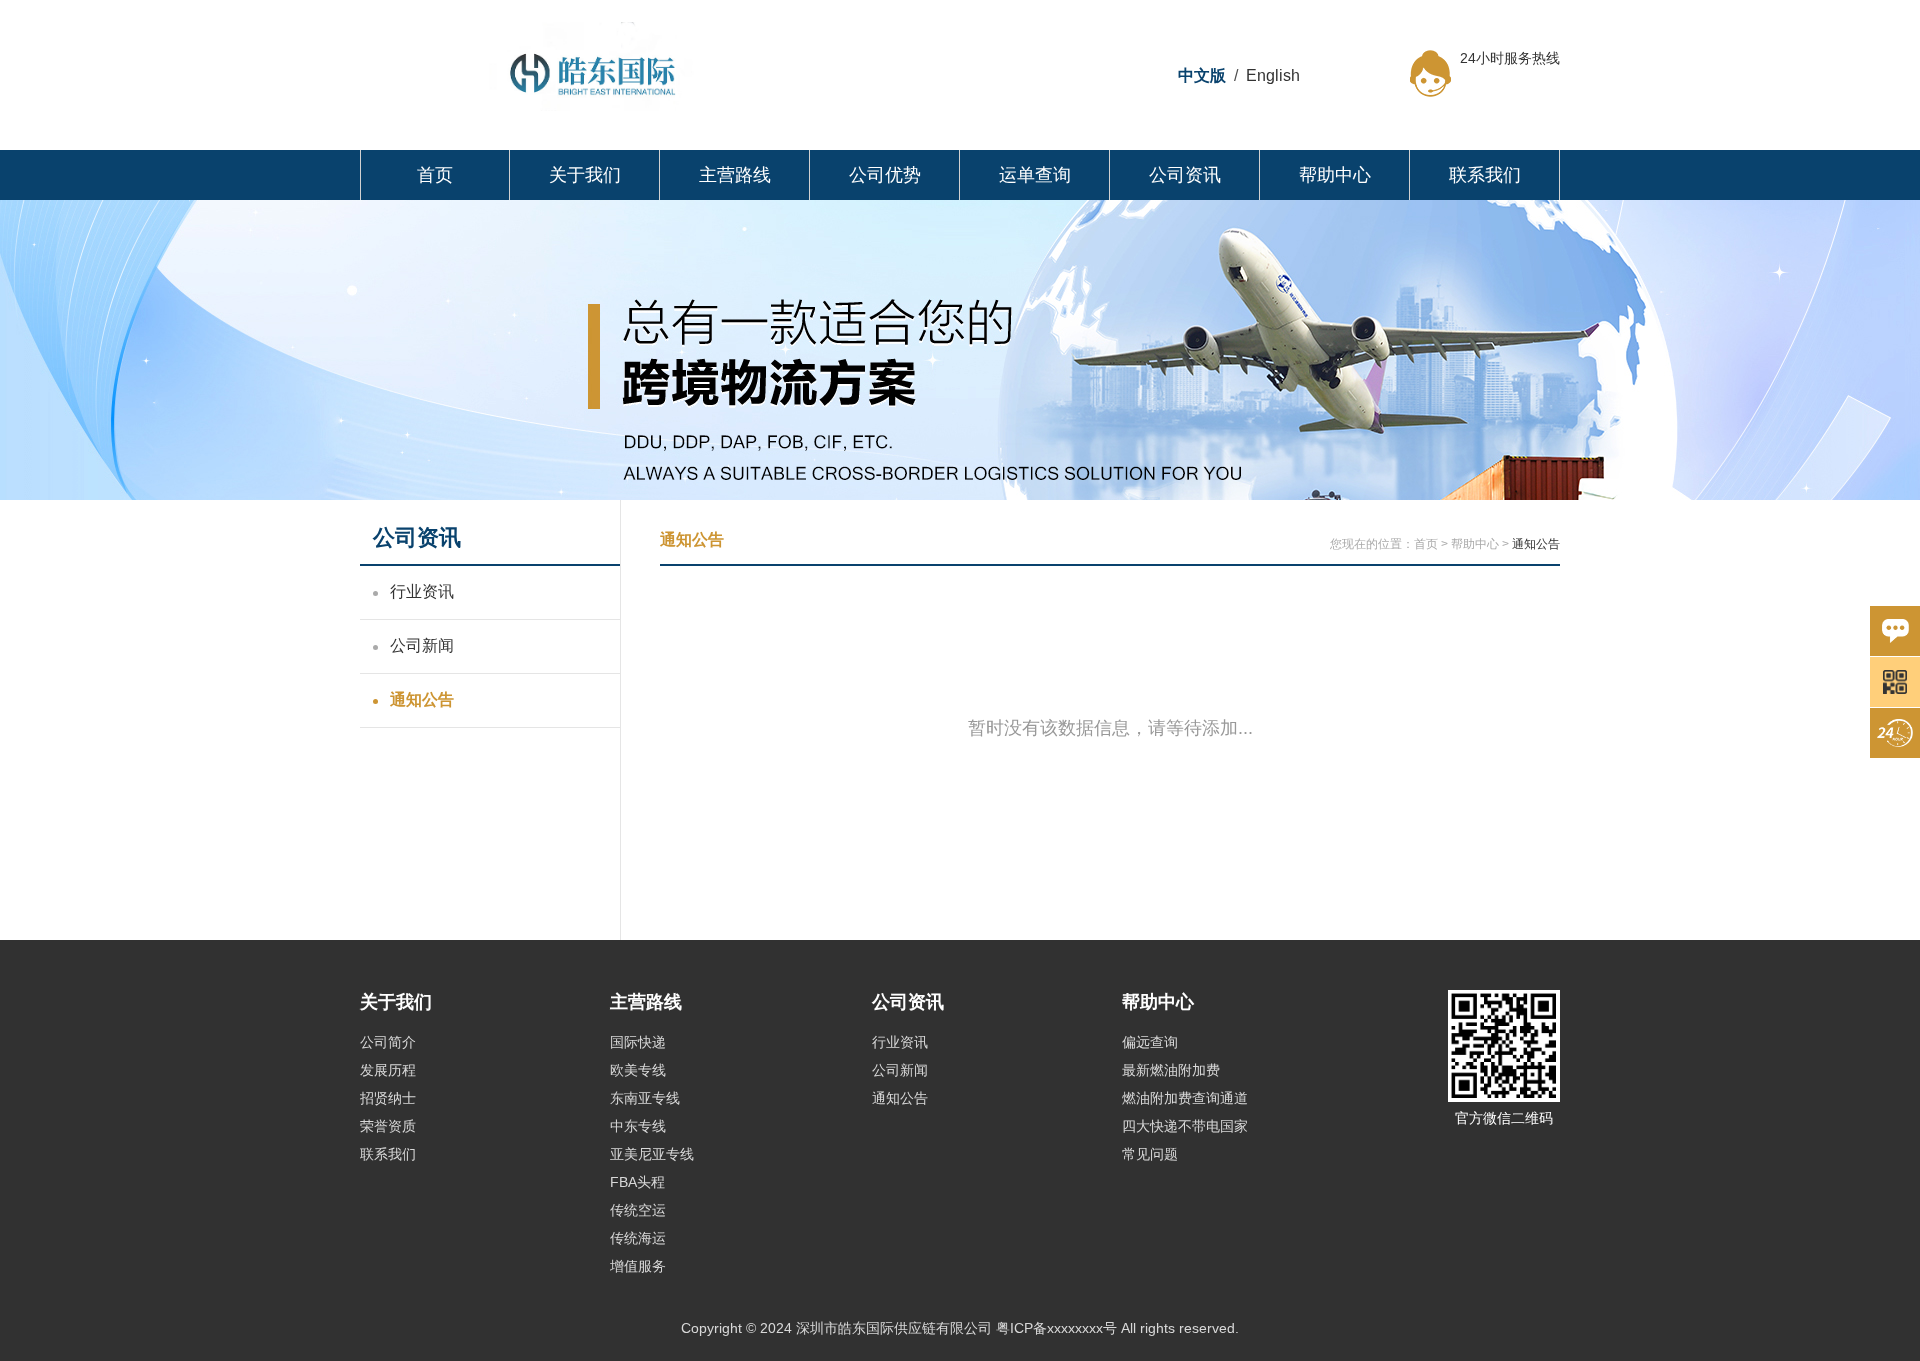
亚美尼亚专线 (652, 1154)
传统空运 (638, 1210)
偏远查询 (1150, 1042)
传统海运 (638, 1238)
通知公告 (422, 699)
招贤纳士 (388, 1098)
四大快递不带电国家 (1185, 1126)
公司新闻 (422, 645)
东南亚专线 (645, 1098)
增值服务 (638, 1266)
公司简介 (388, 1042)
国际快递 (638, 1042)
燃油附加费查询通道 (1185, 1098)
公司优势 (885, 175)
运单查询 (1035, 175)
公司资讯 (1185, 175)
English (1273, 75)
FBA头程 (637, 1182)
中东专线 (638, 1126)
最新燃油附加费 (1171, 1070)
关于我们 (585, 175)
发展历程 (388, 1070)
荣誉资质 (388, 1126)
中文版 (1202, 75)
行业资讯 (422, 591)
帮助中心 (1335, 175)
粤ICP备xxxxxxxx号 (1056, 1328)
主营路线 (735, 175)
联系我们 (1485, 175)
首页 (435, 175)
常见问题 (1150, 1154)
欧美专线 (638, 1070)
